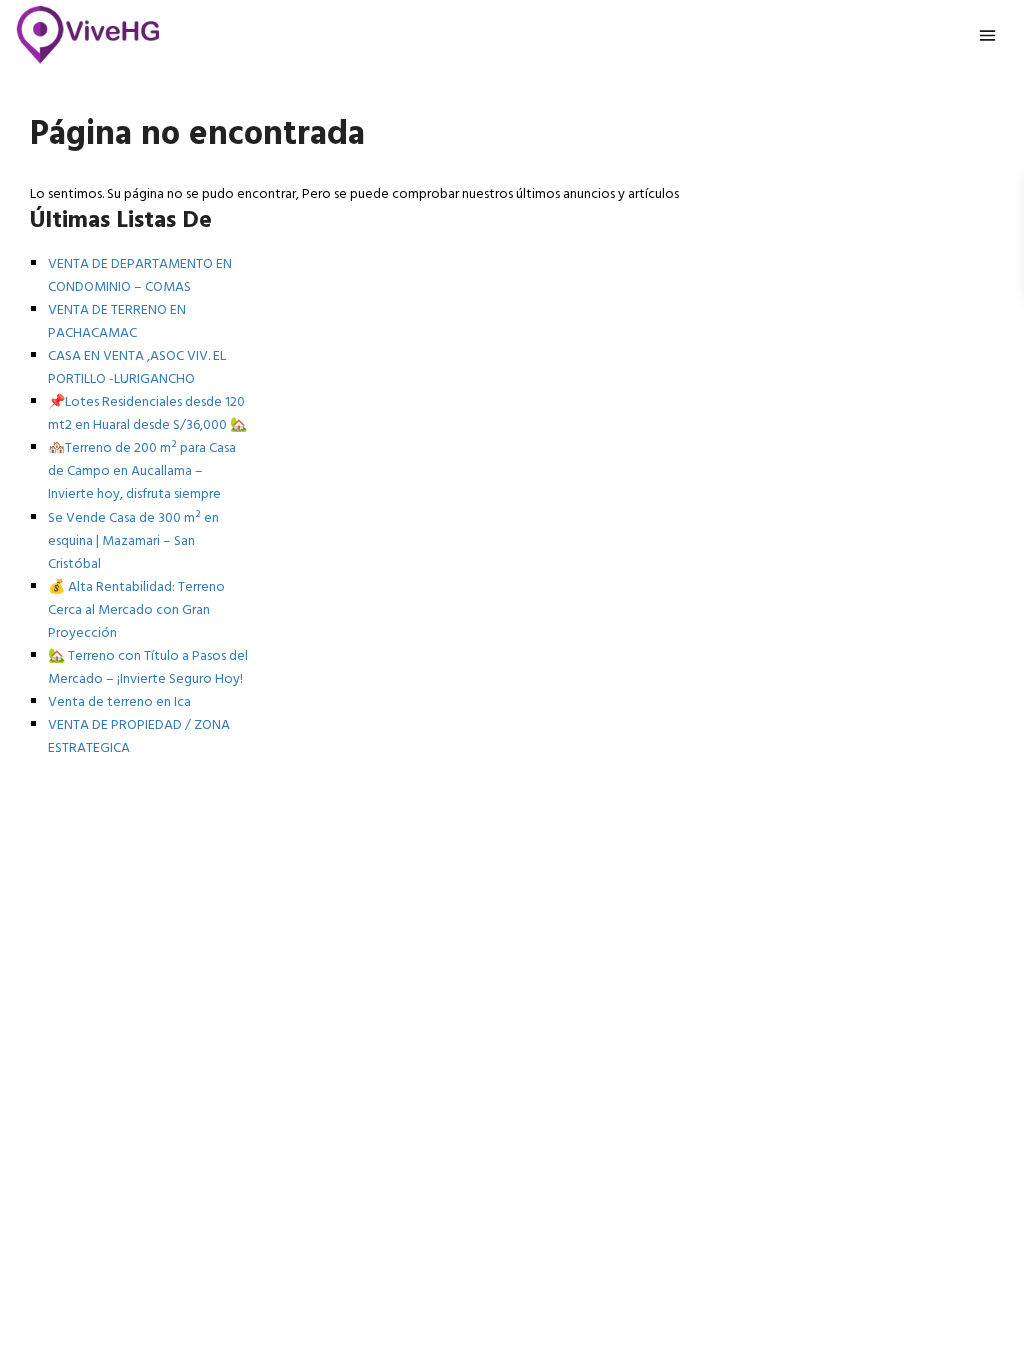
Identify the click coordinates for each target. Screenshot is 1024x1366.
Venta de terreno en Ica (119, 702)
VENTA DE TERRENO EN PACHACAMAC (117, 322)
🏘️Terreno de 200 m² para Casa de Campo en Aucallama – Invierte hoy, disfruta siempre (142, 471)
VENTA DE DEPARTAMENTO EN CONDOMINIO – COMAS (140, 276)
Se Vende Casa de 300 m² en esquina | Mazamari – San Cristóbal (133, 541)
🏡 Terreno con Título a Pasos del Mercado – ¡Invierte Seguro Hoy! (148, 668)
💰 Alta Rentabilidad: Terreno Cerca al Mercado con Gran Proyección (136, 610)
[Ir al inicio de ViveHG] (88, 35)
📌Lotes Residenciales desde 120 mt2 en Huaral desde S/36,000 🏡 (147, 414)
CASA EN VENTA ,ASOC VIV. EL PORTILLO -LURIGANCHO (137, 368)
